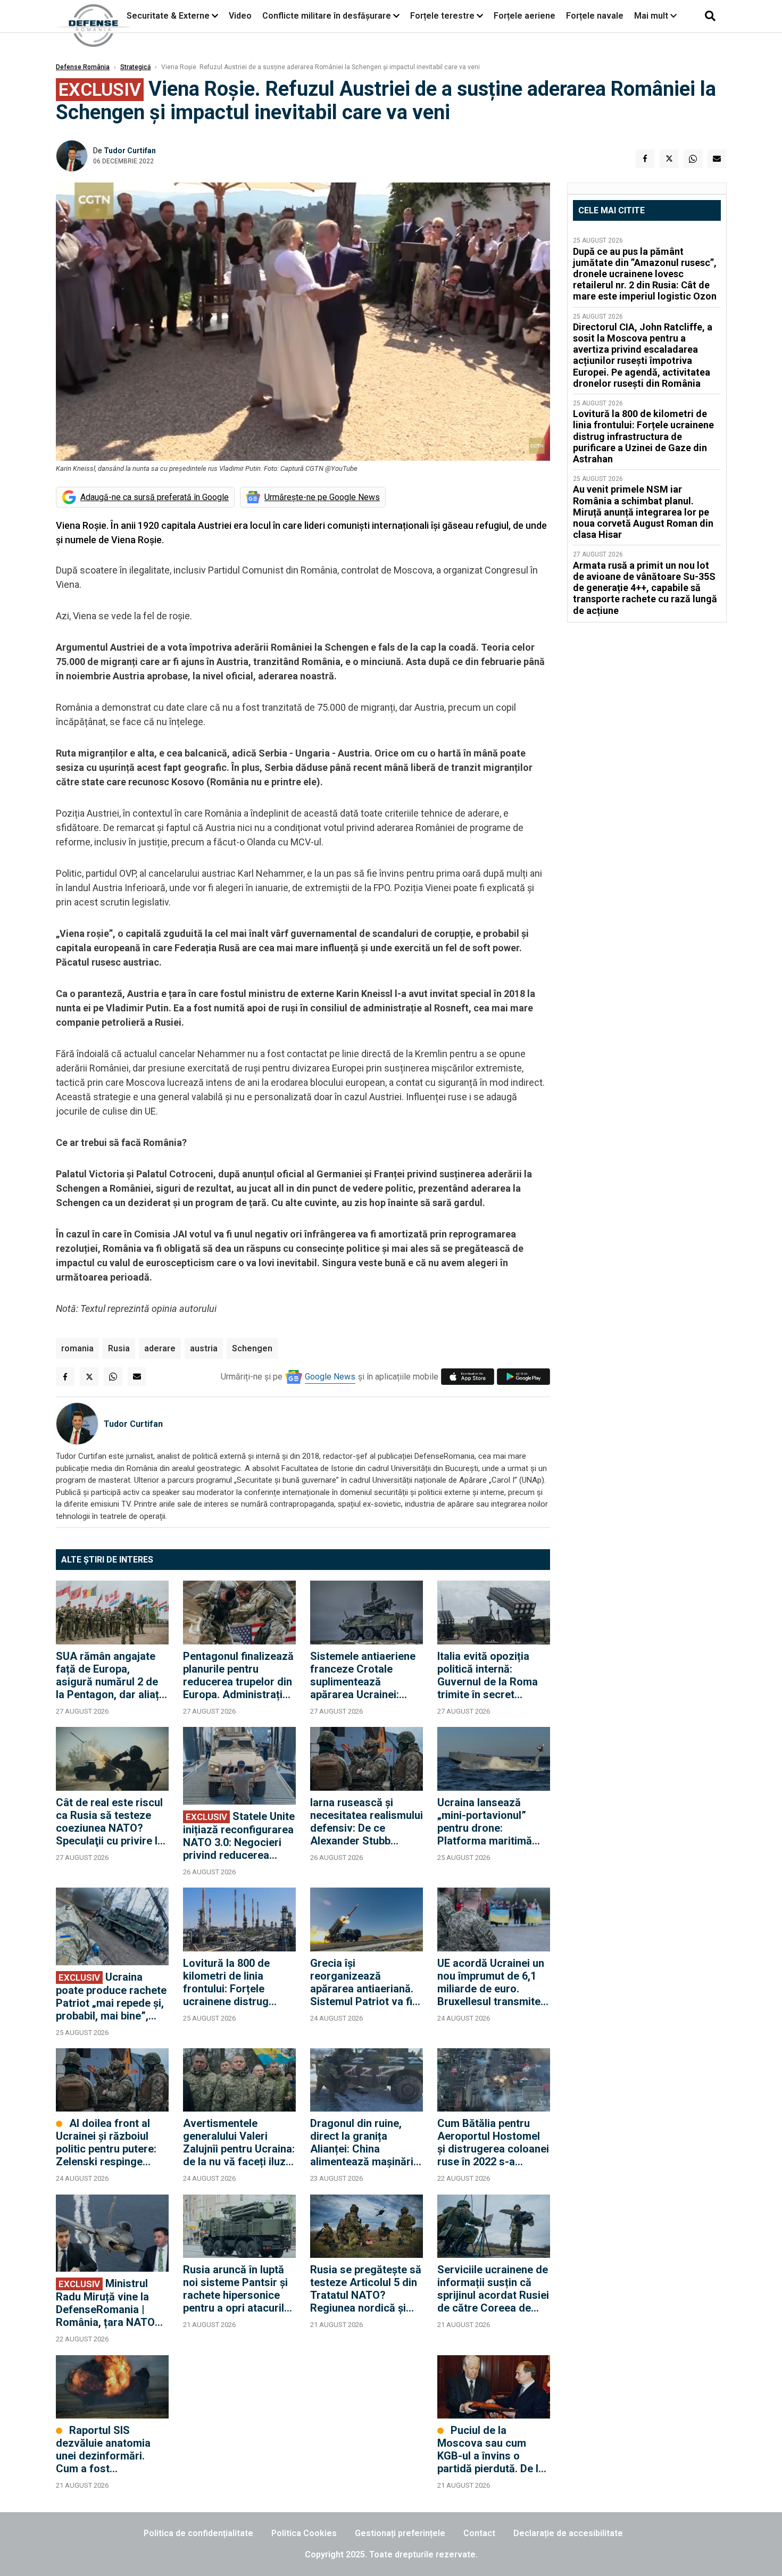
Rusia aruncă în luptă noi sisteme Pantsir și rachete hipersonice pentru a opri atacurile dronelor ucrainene (236, 2289)
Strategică (135, 67)
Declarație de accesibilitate (568, 2533)
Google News (330, 1377)
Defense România (83, 67)
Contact (479, 2533)
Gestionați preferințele (400, 2533)
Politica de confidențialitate (198, 2533)
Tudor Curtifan (130, 151)
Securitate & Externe (168, 16)
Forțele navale (595, 16)
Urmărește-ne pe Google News (322, 497)
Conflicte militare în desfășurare (327, 16)
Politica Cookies (304, 2533)
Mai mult (652, 16)
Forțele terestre (442, 16)
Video (240, 16)
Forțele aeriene (525, 16)
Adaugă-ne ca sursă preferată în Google (155, 497)
